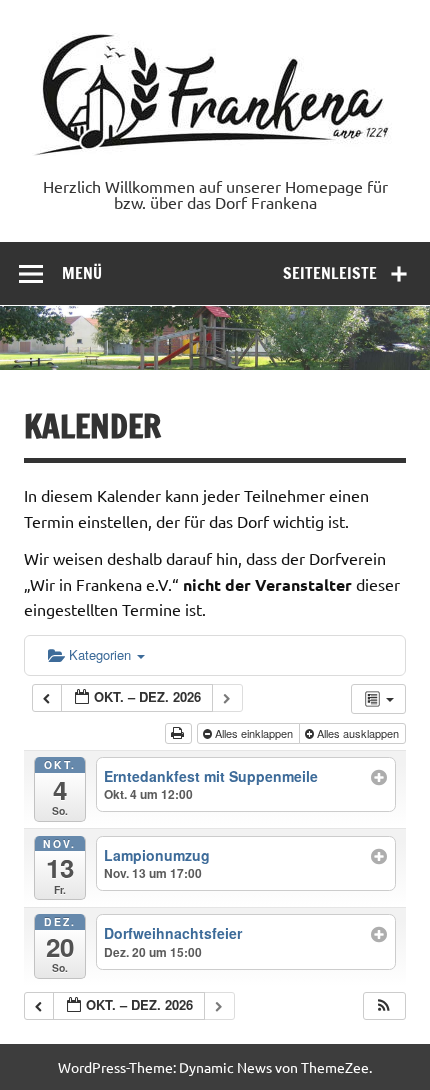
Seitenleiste (330, 273)
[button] (384, 1006)
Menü (82, 273)
